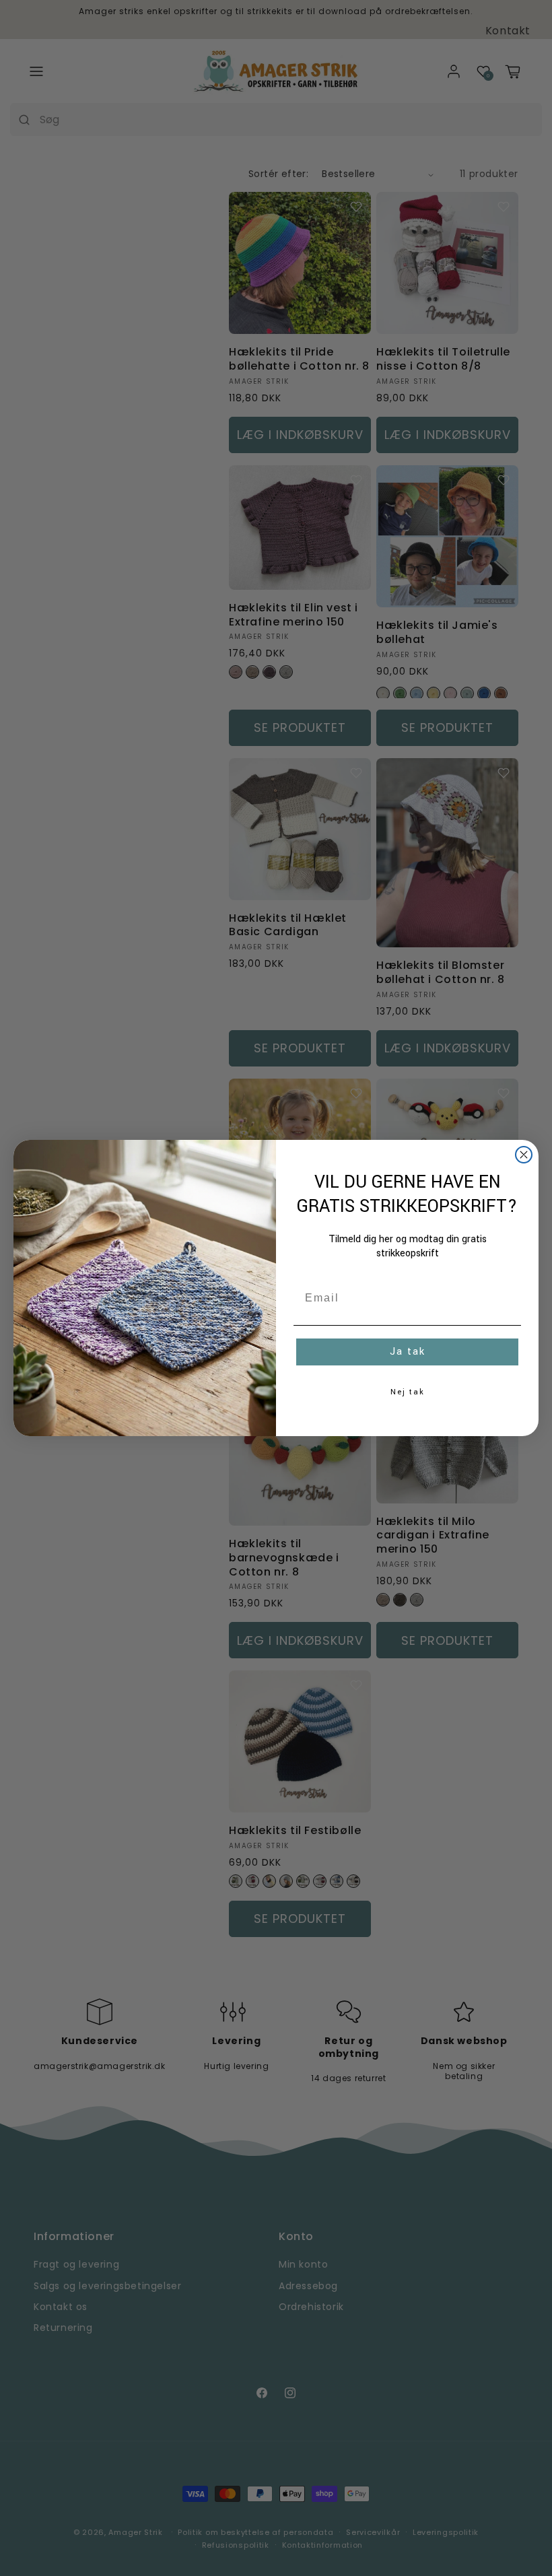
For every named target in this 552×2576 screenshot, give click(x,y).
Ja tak (408, 1352)
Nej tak (408, 1392)
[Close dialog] (524, 1155)
